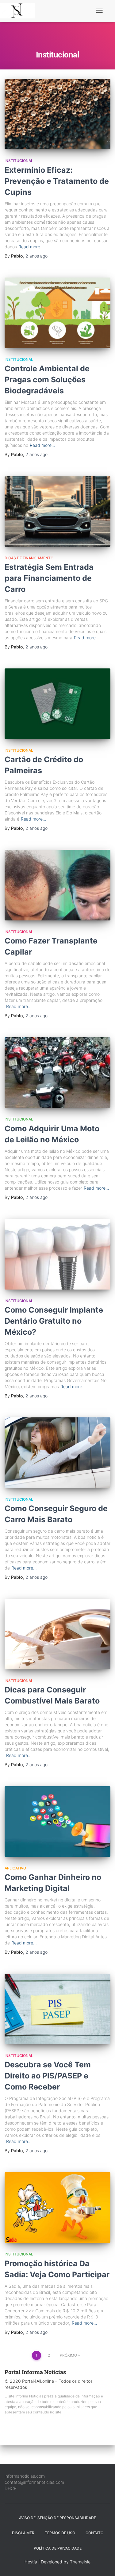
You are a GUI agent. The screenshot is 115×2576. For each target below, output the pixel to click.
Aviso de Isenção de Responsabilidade (57, 2518)
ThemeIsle (80, 2562)
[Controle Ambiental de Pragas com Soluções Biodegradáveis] (57, 313)
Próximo (68, 2355)
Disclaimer (23, 2533)
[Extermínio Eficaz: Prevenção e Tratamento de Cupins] (57, 114)
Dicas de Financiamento (29, 558)
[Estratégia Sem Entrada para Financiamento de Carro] (57, 511)
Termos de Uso (60, 2533)
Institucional (19, 161)
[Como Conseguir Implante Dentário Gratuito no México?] (57, 1254)
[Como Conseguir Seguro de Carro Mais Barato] (57, 1453)
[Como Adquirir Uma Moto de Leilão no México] (57, 1073)
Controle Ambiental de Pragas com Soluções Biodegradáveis (47, 380)
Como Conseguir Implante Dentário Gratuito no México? (54, 1321)
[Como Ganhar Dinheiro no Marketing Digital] (57, 1822)
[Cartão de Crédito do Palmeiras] (57, 704)
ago (36, 256)
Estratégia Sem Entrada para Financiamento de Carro (49, 578)
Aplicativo (15, 1868)
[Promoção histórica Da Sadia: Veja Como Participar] (57, 2208)
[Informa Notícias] (20, 11)
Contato (94, 2533)
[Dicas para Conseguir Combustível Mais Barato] (57, 1634)
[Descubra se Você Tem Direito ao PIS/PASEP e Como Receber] (57, 2009)
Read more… (31, 247)
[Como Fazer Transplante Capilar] (57, 885)
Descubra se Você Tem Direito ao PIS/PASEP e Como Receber (48, 2076)
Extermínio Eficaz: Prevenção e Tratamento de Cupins (57, 181)
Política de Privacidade (58, 2548)
